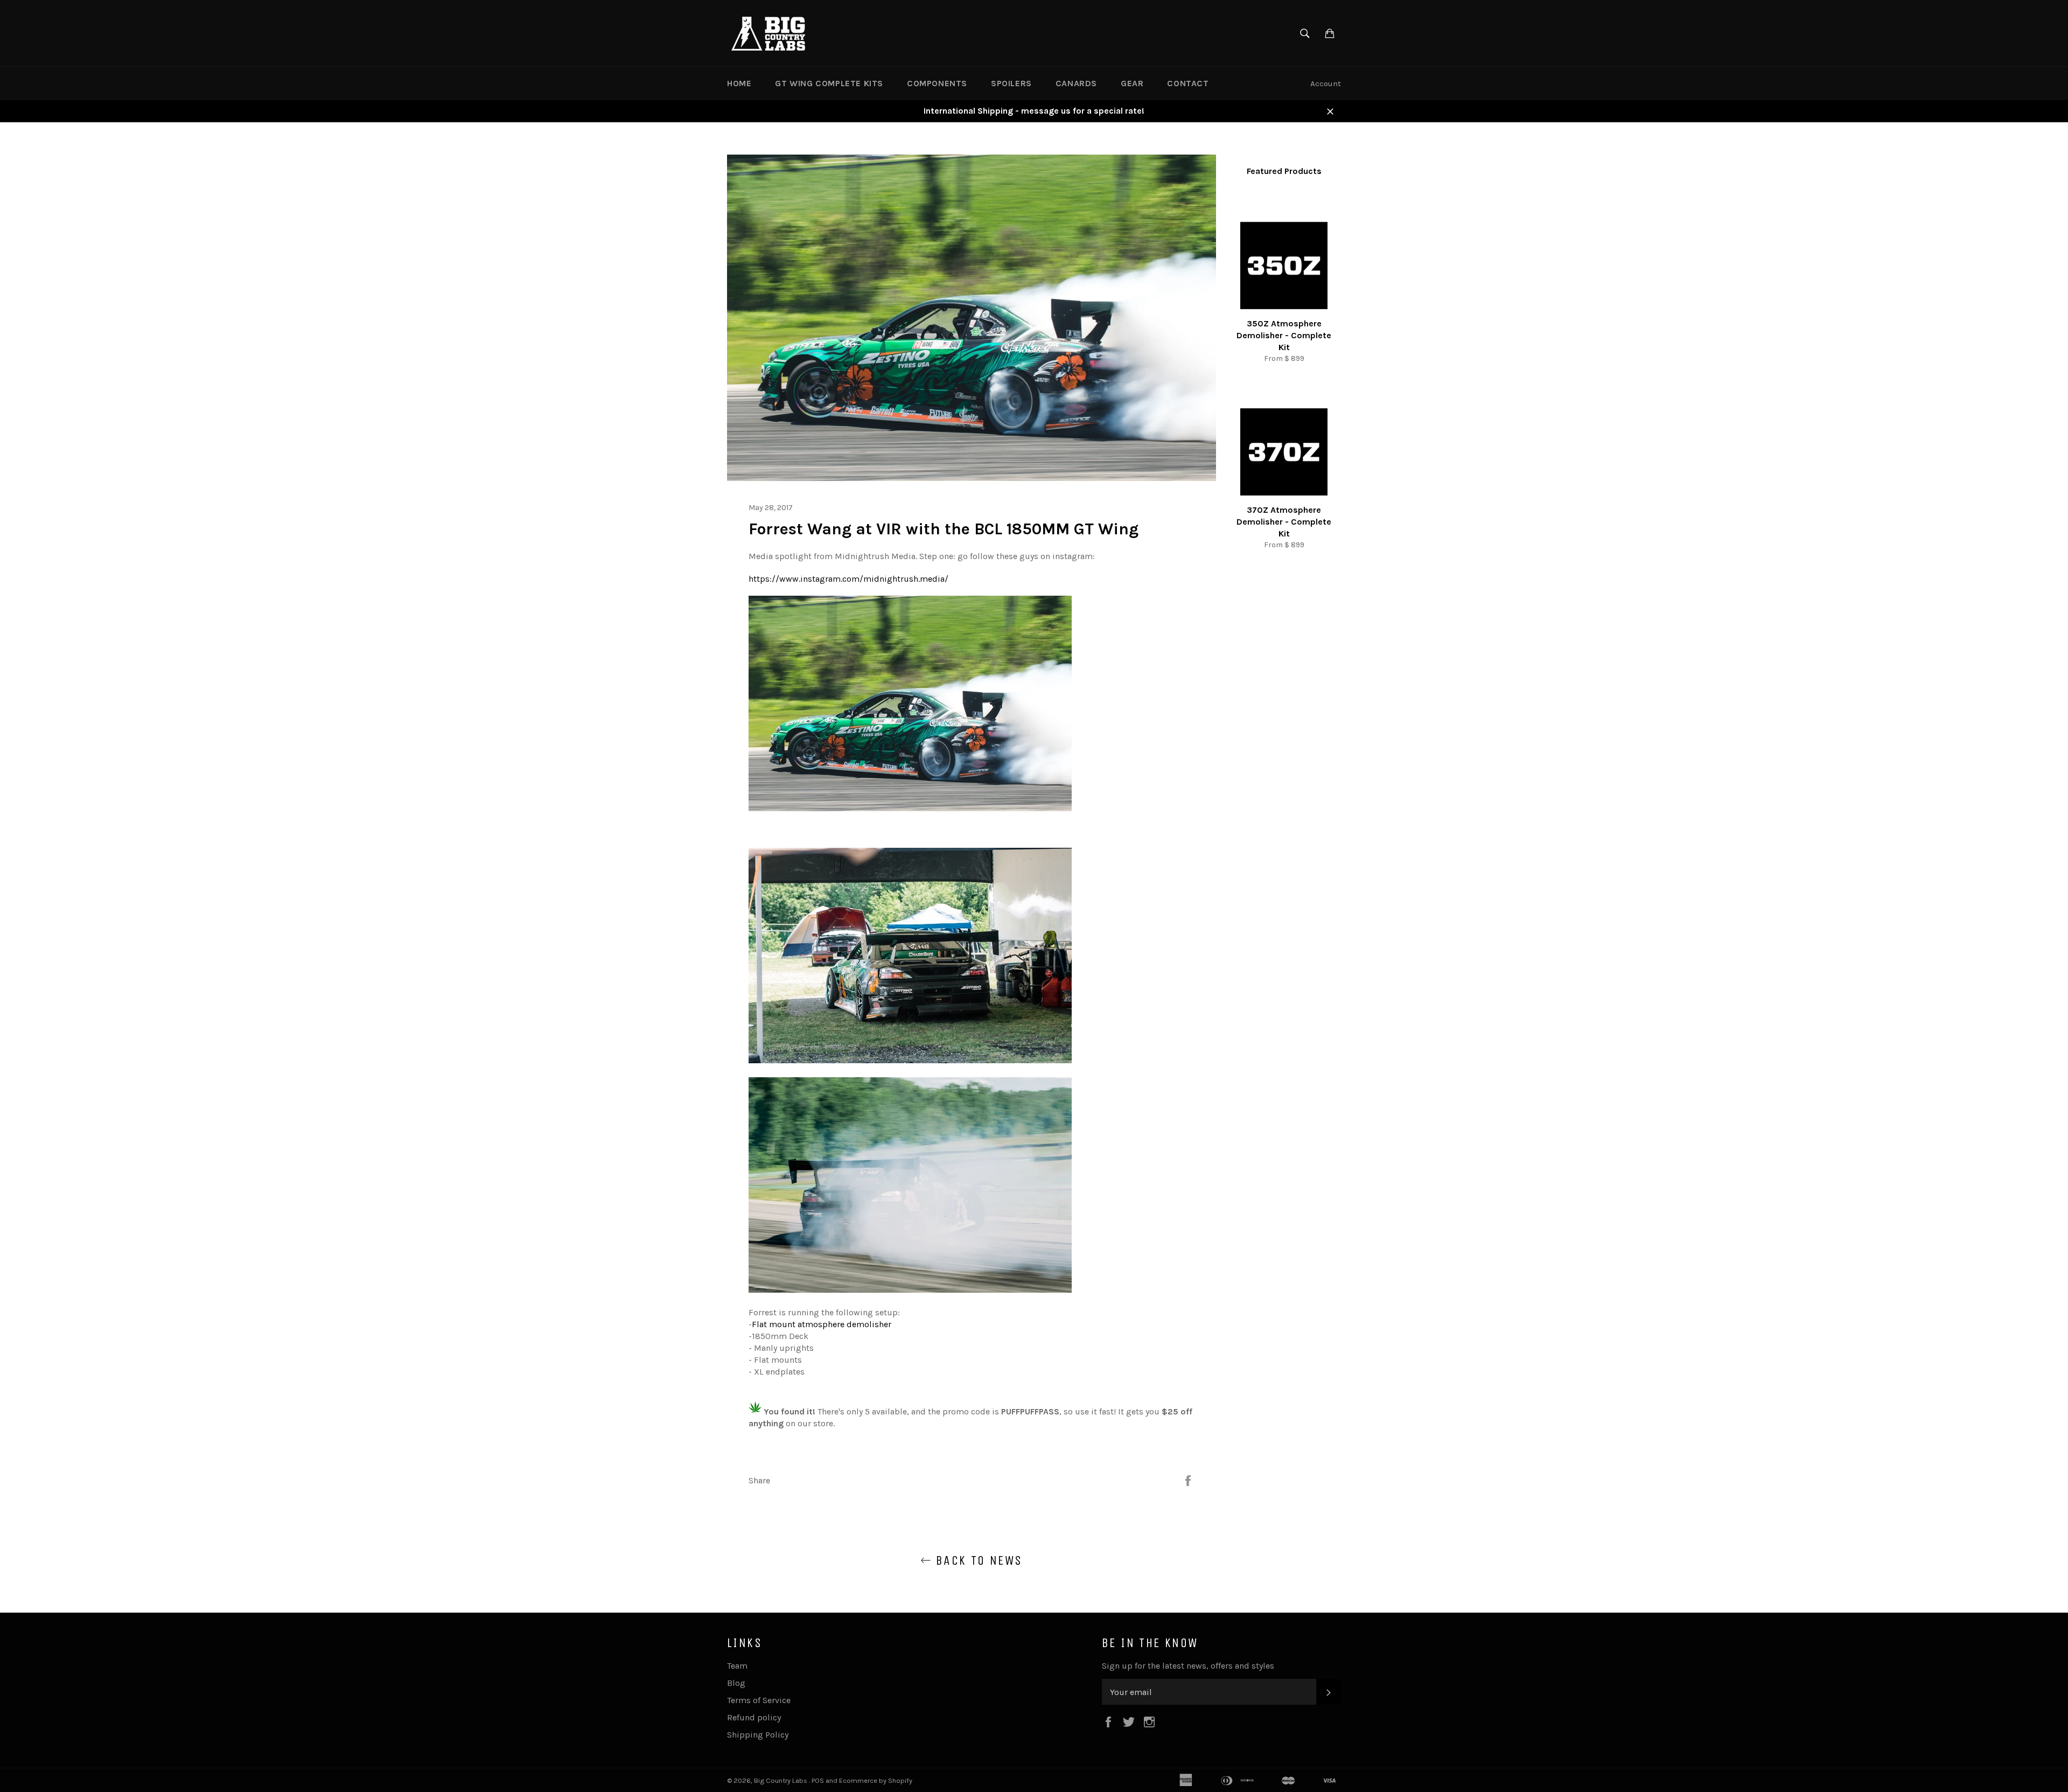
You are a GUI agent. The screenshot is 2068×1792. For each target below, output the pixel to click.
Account (1326, 83)
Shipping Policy (758, 1735)
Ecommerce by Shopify (876, 1780)
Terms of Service (759, 1700)
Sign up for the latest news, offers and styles (1188, 1666)
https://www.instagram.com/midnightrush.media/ (848, 579)
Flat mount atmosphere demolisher (822, 1324)
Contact (1188, 83)
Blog (736, 1683)
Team (737, 1666)
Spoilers (1011, 83)
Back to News (977, 1560)
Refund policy (754, 1717)
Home (739, 83)
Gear (1132, 83)
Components (937, 83)
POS (818, 1780)
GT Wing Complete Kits (829, 83)
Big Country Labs (781, 1780)
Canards (1076, 83)
